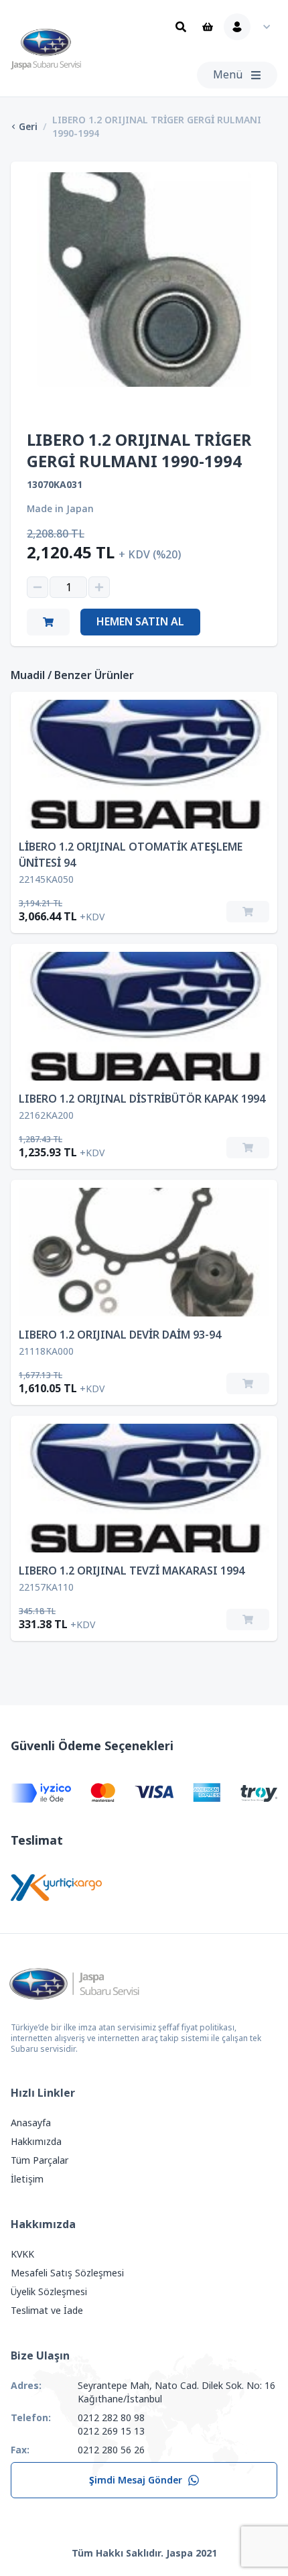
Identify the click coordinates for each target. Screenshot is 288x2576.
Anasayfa (31, 2123)
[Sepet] (208, 27)
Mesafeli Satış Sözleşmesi (67, 2273)
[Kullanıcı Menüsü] (250, 27)
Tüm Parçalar (40, 2160)
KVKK (22, 2254)
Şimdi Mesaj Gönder (136, 2480)
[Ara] (181, 27)
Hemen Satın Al (140, 622)
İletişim (27, 2179)
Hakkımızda (36, 2142)
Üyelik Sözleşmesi (49, 2292)
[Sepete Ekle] (248, 912)
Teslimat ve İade (47, 2311)
